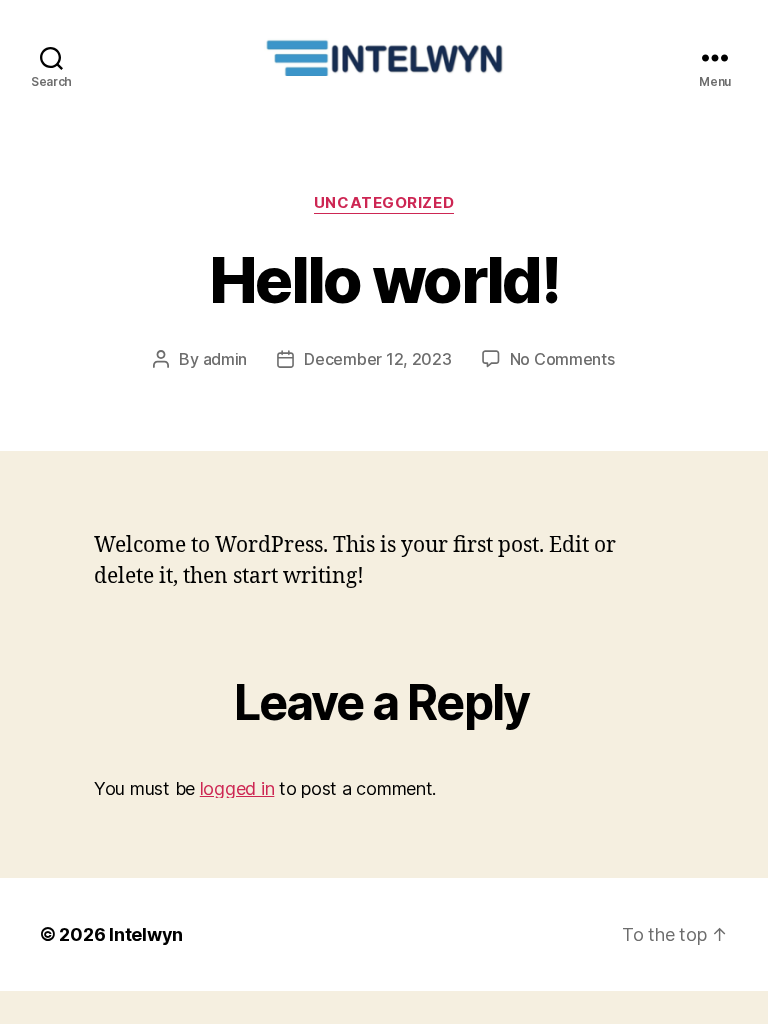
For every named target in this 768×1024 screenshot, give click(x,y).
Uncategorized (384, 203)
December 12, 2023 (377, 359)
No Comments (562, 359)
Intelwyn (146, 934)
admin (225, 359)
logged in (237, 788)
